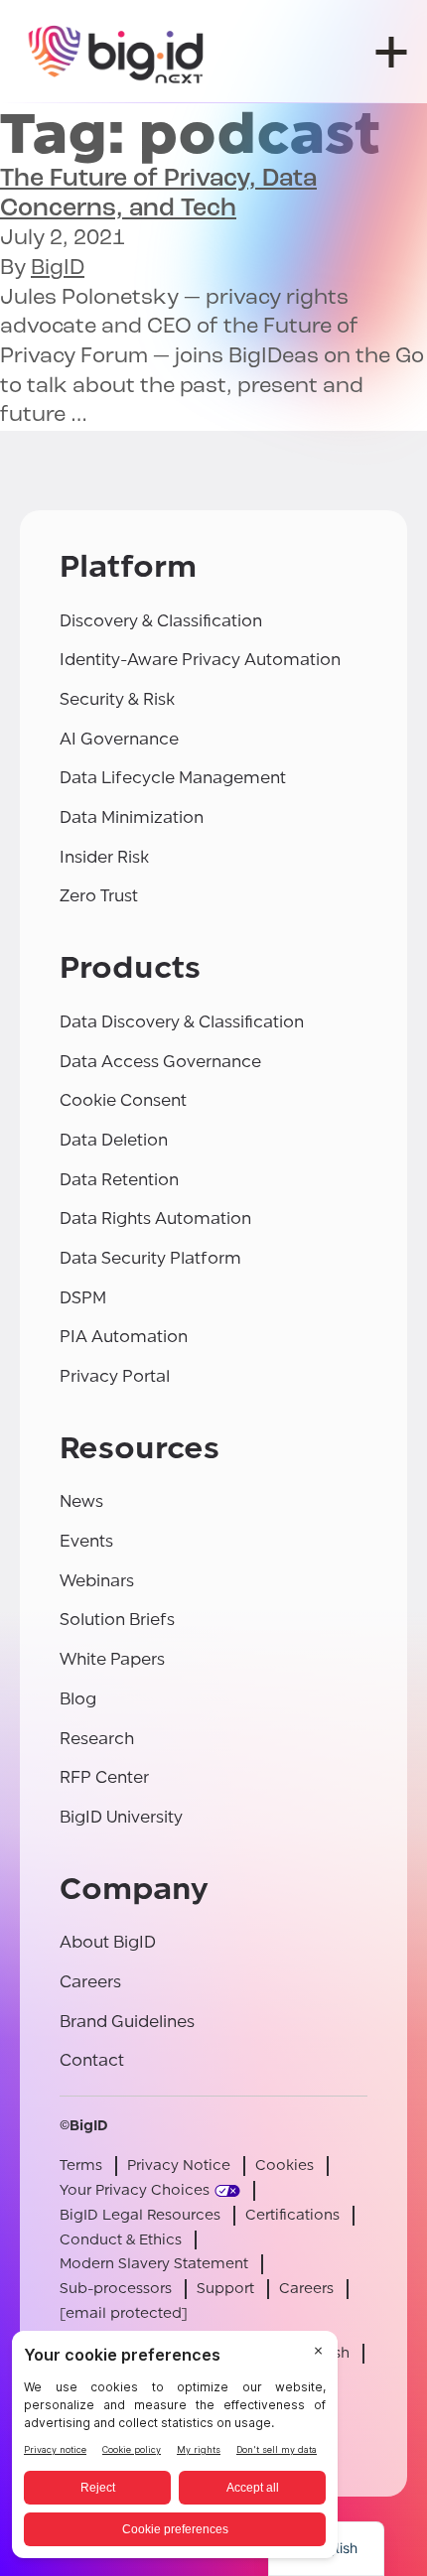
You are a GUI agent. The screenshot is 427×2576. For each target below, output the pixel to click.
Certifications (292, 2215)
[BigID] (117, 52)
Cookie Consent (123, 1100)
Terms (81, 2166)
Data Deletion (114, 1140)
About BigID (108, 1942)
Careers (90, 1982)
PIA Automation (124, 1337)
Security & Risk (117, 699)
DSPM (83, 1298)
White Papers (112, 1659)
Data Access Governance (160, 1062)
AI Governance (119, 739)
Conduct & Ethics (121, 2240)
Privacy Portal (115, 1376)
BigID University (121, 1817)
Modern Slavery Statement (154, 2264)
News (81, 1501)
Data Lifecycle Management (173, 778)
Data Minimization (132, 817)
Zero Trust (99, 896)
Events (86, 1541)
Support (225, 2289)
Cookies (285, 2166)
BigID (58, 269)
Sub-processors (116, 2289)
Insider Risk (104, 857)
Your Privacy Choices (135, 2190)
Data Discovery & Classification (182, 1022)
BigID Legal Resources (140, 2215)
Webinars (97, 1581)
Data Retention (119, 1180)
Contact (92, 2060)
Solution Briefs (117, 1620)
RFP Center (104, 1777)
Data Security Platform (150, 1258)
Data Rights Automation (155, 1219)
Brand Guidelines (127, 2022)
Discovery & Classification (161, 621)
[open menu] (391, 52)
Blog (78, 1699)
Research (97, 1739)
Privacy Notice (179, 2166)
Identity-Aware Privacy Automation (200, 660)
